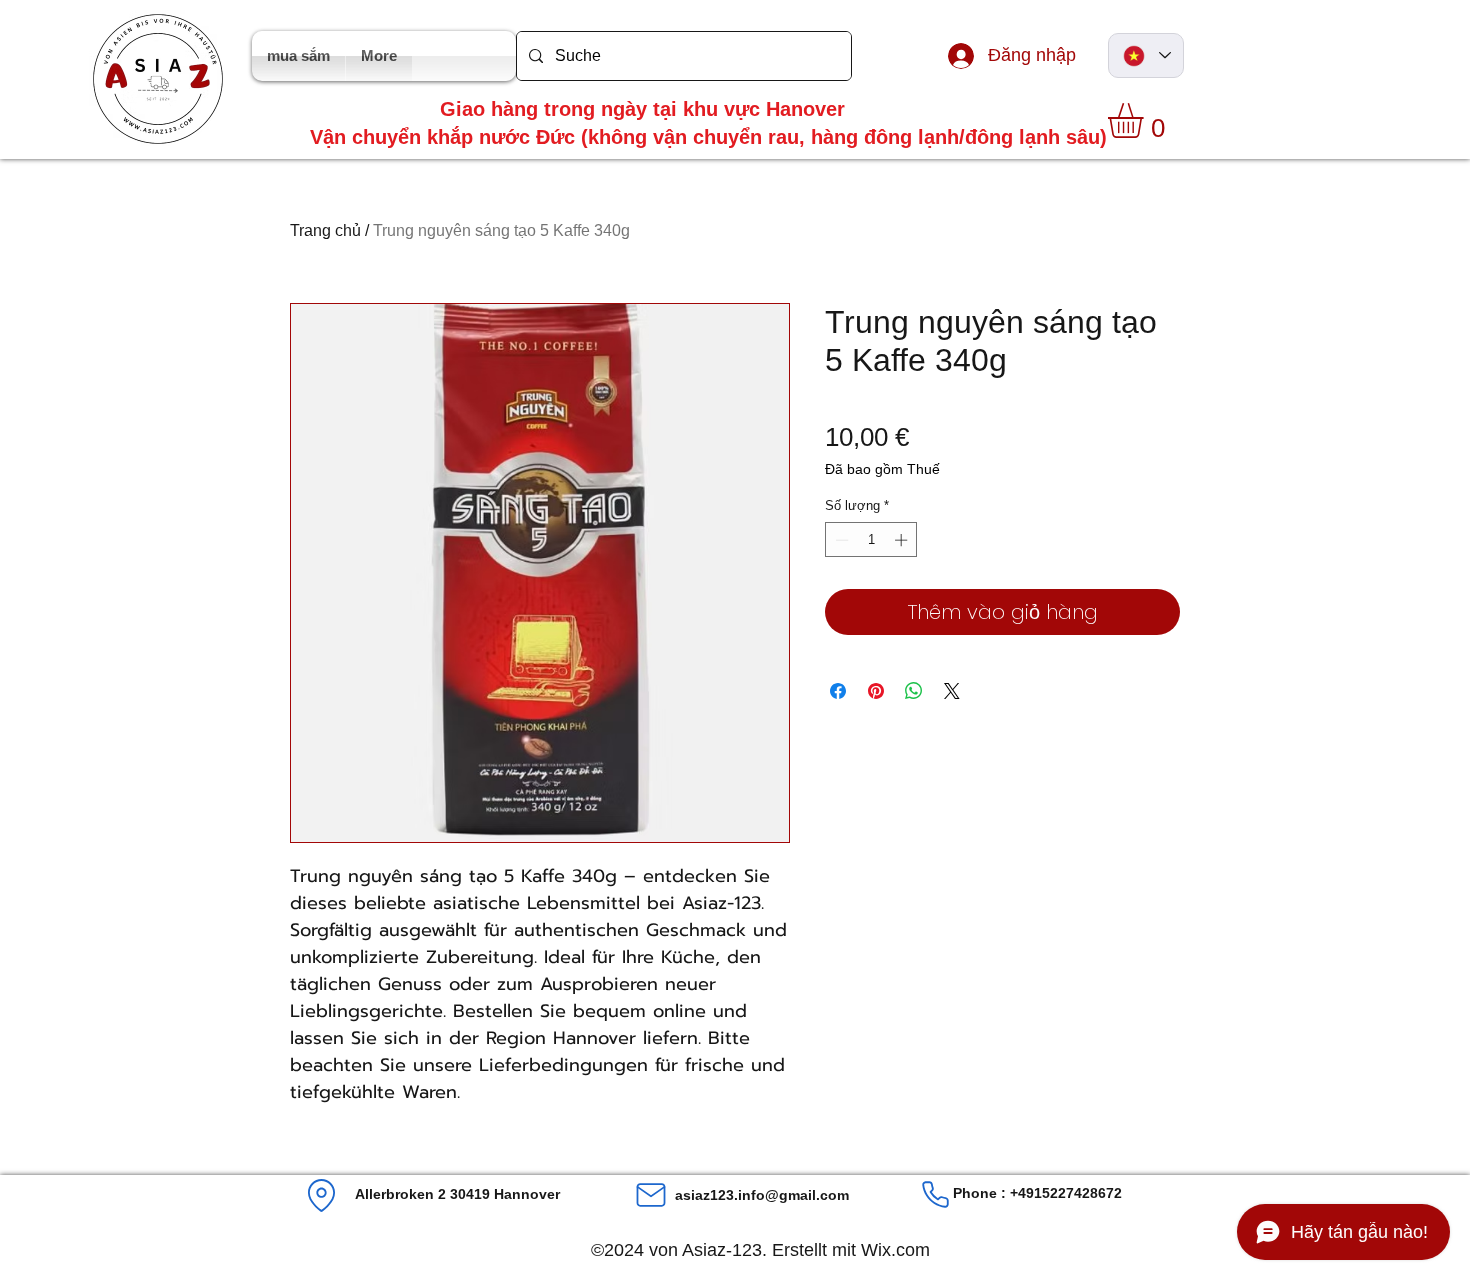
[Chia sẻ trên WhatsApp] (914, 691)
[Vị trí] (321, 1195)
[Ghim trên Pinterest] (876, 691)
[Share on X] (952, 691)
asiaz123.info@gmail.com (762, 1195)
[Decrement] (840, 540)
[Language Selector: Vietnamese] (1146, 55)
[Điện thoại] (935, 1194)
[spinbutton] (871, 540)
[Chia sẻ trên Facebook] (838, 691)
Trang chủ (325, 230)
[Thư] (651, 1195)
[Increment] (903, 540)
